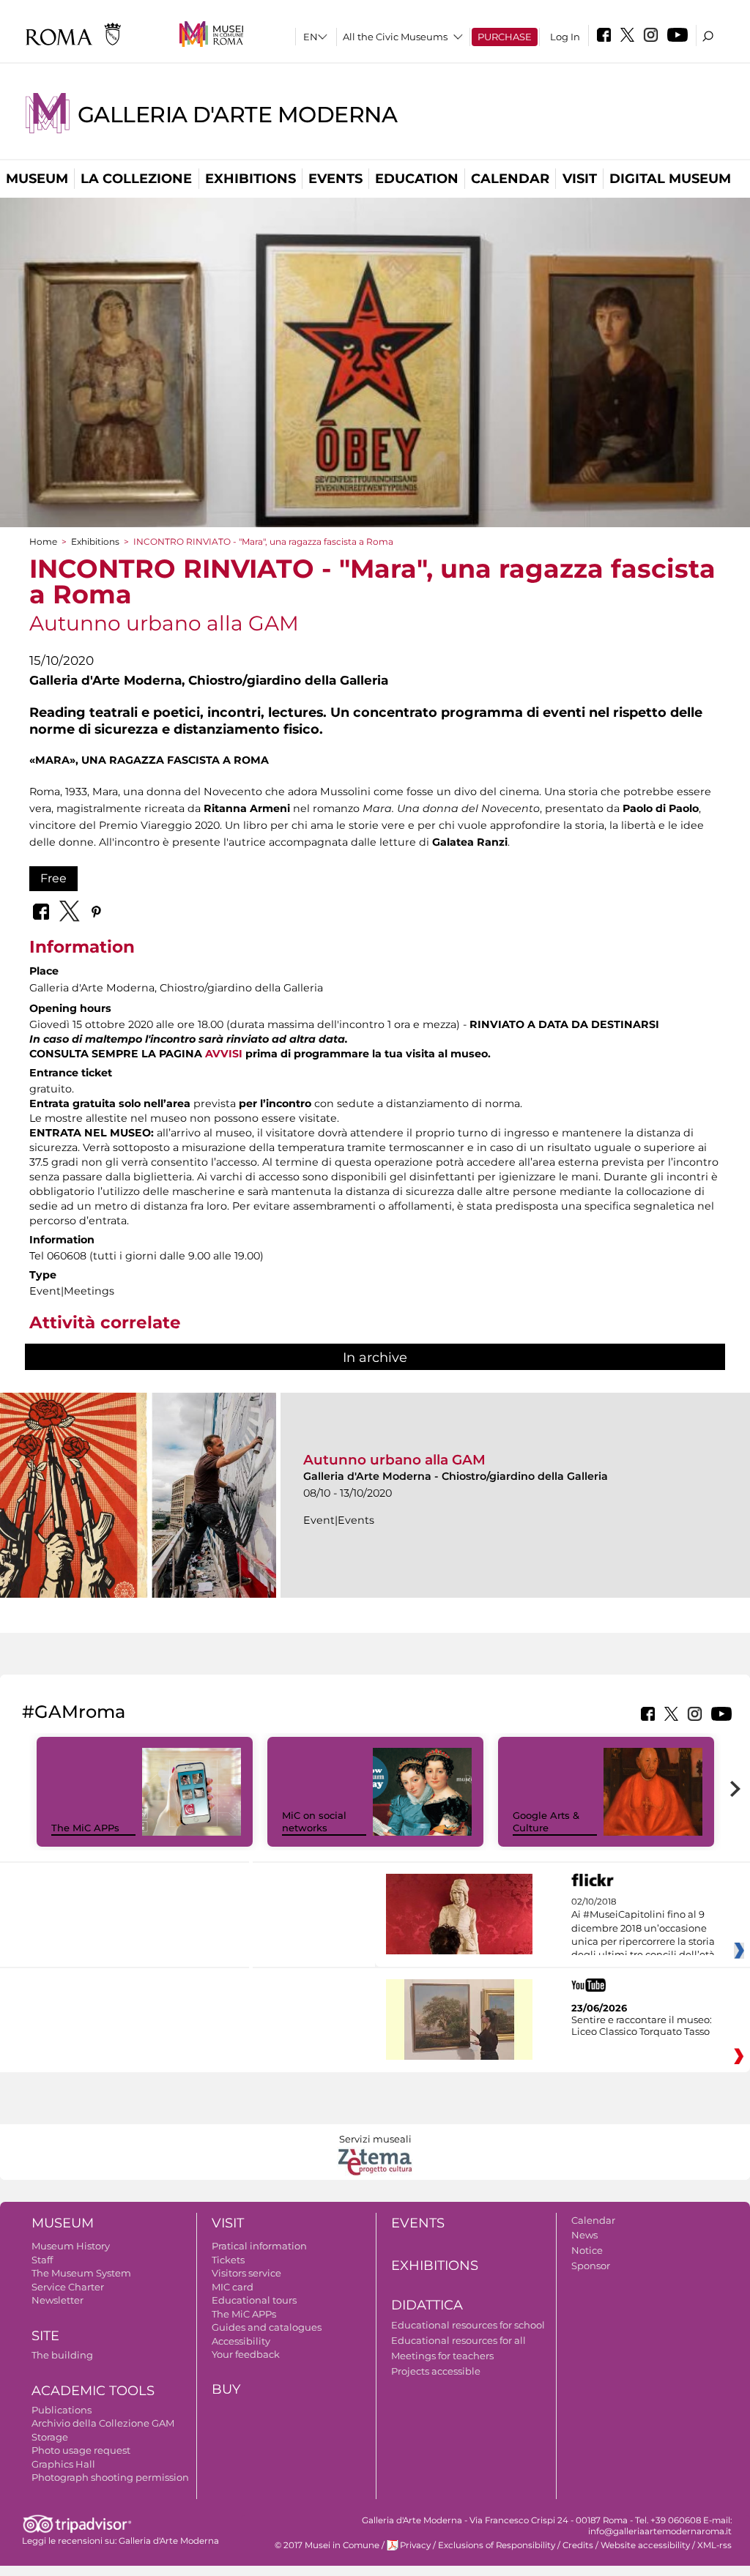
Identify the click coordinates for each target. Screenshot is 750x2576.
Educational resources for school (468, 2325)
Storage (50, 2437)
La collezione (136, 179)
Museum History (71, 2246)
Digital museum (670, 179)
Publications (62, 2410)
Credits (578, 2545)
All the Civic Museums (395, 37)
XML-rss (714, 2545)
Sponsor (591, 2266)
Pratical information (259, 2246)
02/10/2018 (643, 1929)
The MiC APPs (85, 1828)
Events (335, 179)
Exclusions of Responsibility (497, 2545)
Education (417, 179)
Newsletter (57, 2300)
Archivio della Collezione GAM (103, 2423)
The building (62, 2355)
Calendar (510, 179)
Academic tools (93, 2391)
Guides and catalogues (267, 2327)
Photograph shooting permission (110, 2477)
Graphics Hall (63, 2464)
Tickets (228, 2260)
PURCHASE (505, 37)
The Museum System (81, 2273)
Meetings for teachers (442, 2356)
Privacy (415, 2545)
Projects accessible (436, 2371)
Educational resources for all (458, 2340)
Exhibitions (250, 179)
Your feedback (246, 2354)
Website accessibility (645, 2545)
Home (43, 541)
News (584, 2235)
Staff (42, 2260)
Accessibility (241, 2341)
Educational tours (254, 2300)
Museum (37, 179)
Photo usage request (81, 2450)
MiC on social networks (314, 1821)
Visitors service (246, 2273)
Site (45, 2336)
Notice (587, 2250)
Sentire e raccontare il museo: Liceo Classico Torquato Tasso (642, 2025)
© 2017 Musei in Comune (327, 2545)
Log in (565, 37)
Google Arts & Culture (546, 1821)
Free (53, 878)
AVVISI (224, 1054)
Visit (580, 179)
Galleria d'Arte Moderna (237, 115)
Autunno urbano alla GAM (394, 1460)
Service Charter (68, 2287)
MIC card (233, 2287)
